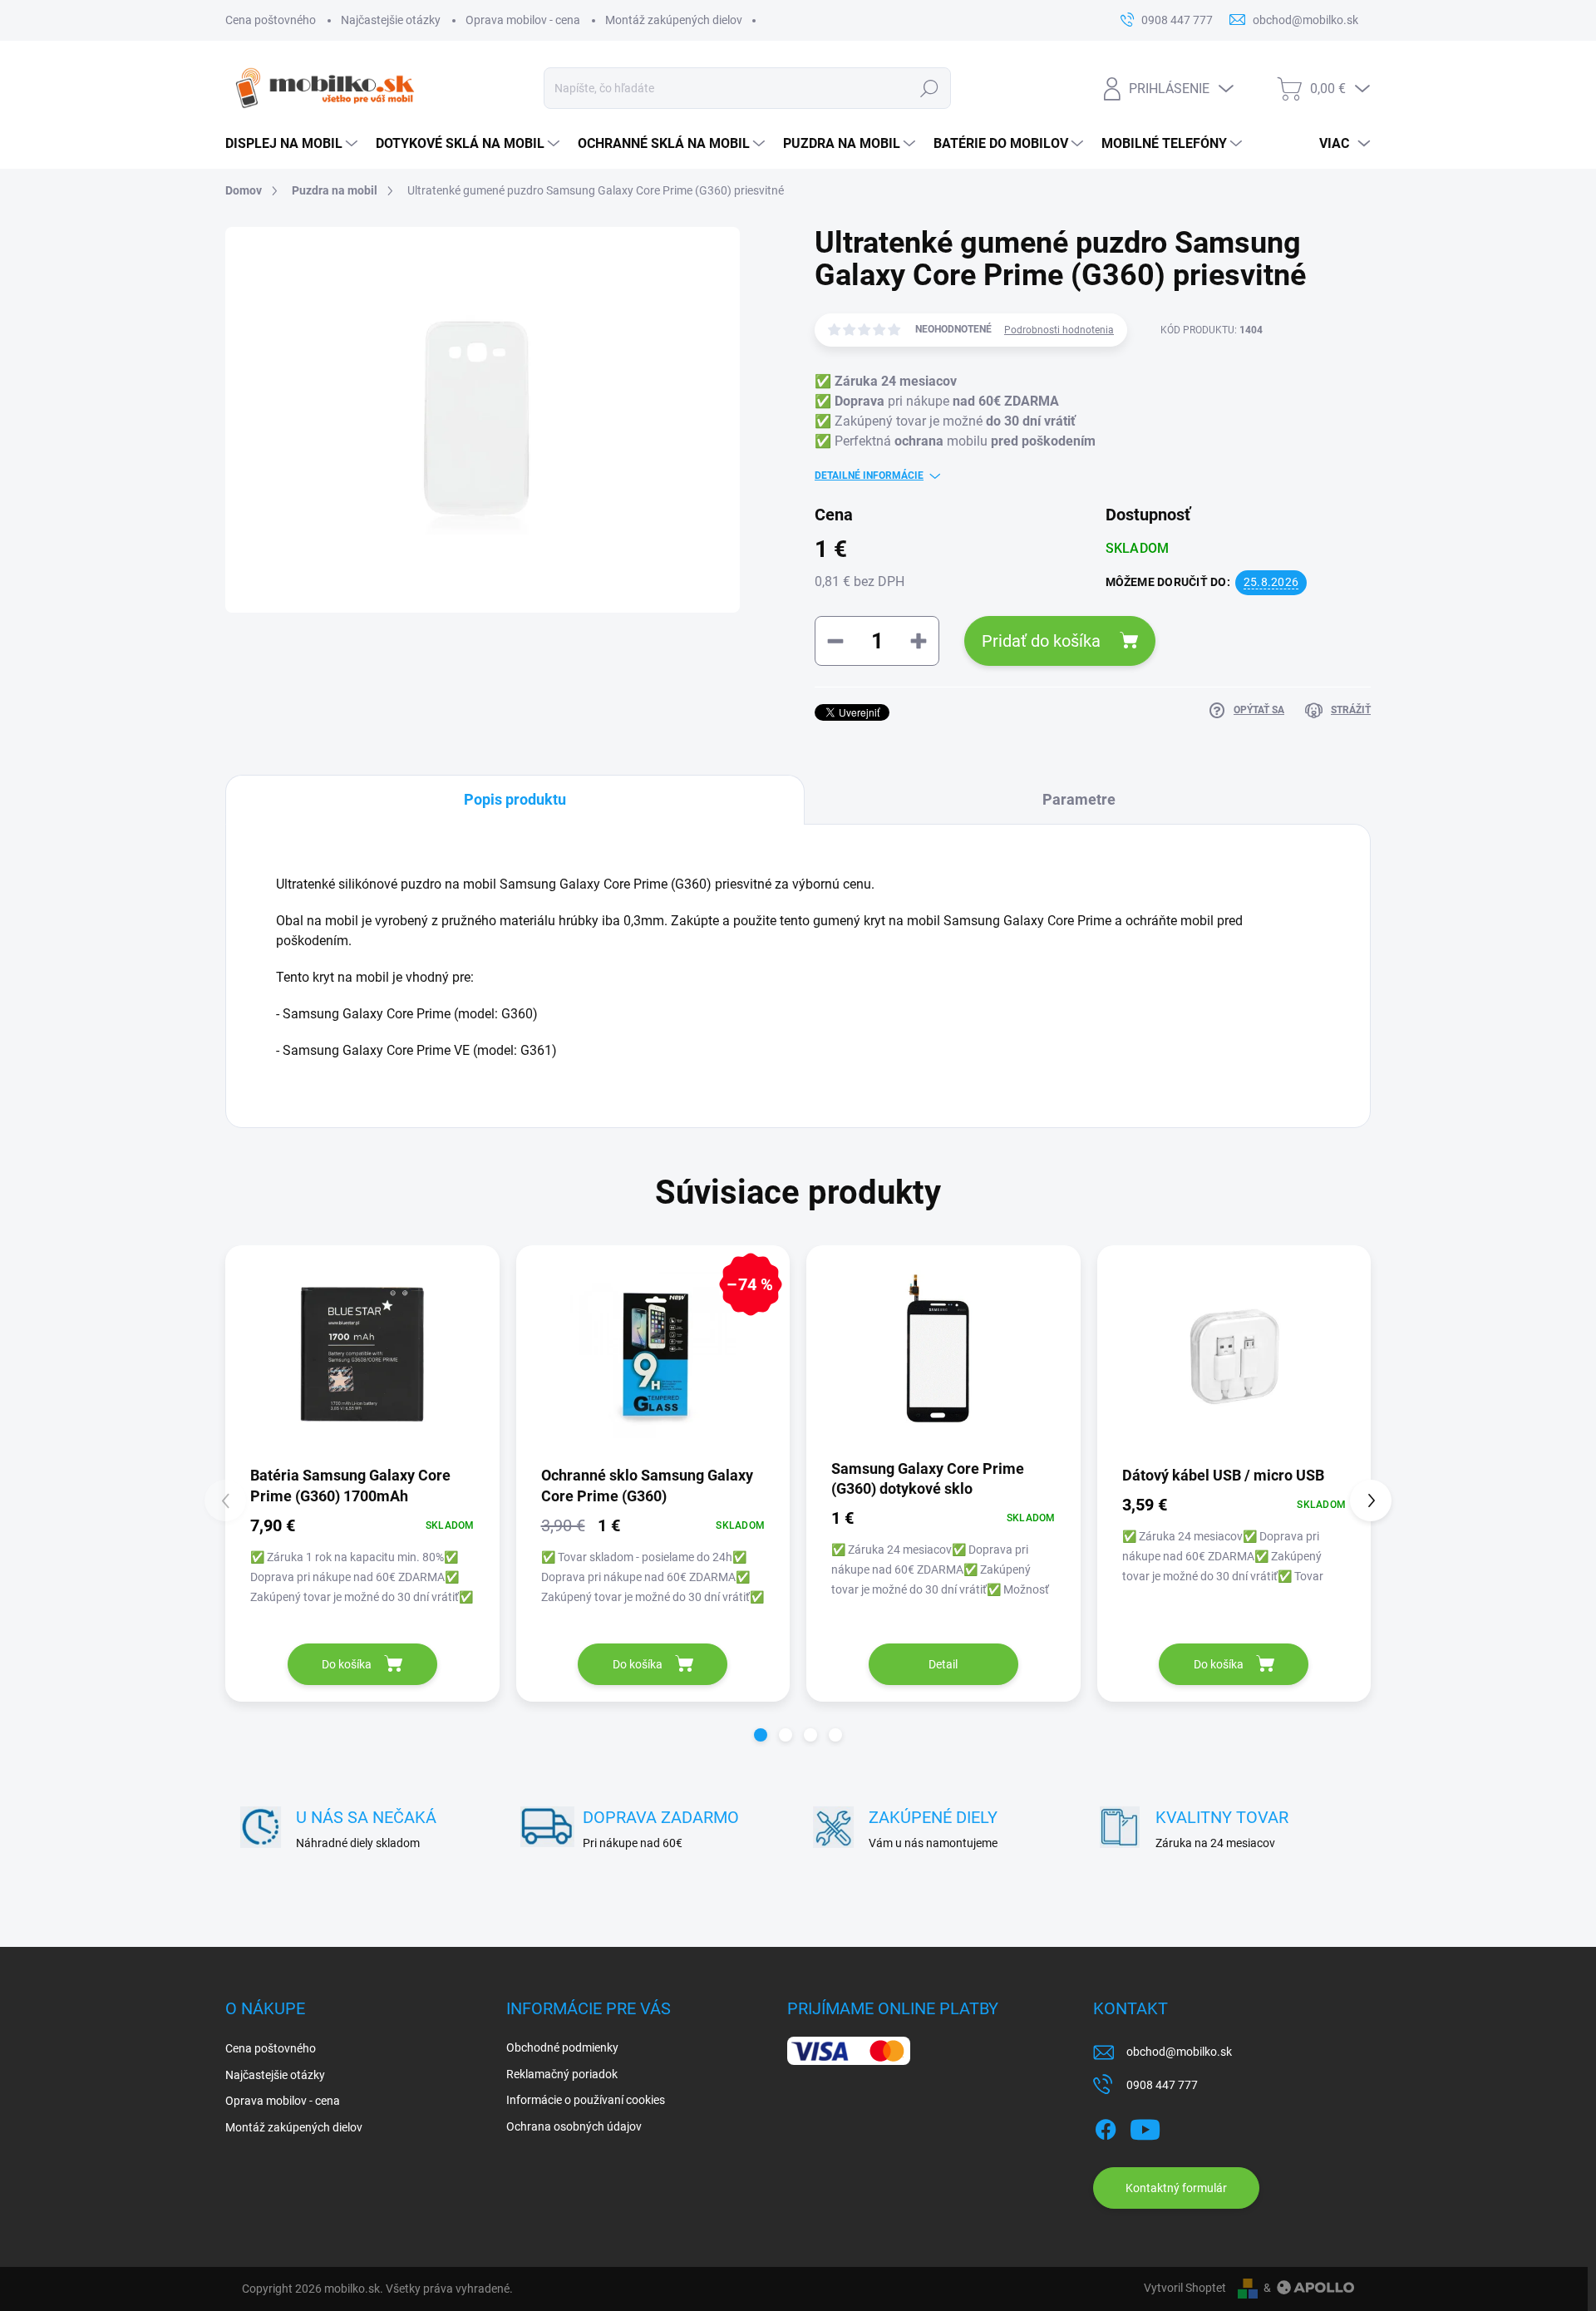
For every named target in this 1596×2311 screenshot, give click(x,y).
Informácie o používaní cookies (586, 2100)
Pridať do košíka (1041, 641)
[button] (761, 1735)
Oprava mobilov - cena (523, 20)
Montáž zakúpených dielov (674, 20)
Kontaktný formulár (1176, 2188)
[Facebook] (1106, 2126)
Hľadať (929, 88)
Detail (943, 1664)
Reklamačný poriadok (562, 2074)
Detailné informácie (869, 476)
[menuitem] (292, 144)
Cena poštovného (271, 20)
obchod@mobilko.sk (1179, 2052)
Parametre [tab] (1079, 799)
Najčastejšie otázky (391, 20)
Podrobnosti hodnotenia (1059, 330)
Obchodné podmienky (562, 2047)
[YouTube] (1145, 2126)
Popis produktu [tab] (515, 799)
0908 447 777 (1162, 2085)
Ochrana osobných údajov (574, 2126)
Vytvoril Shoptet (1185, 2288)
